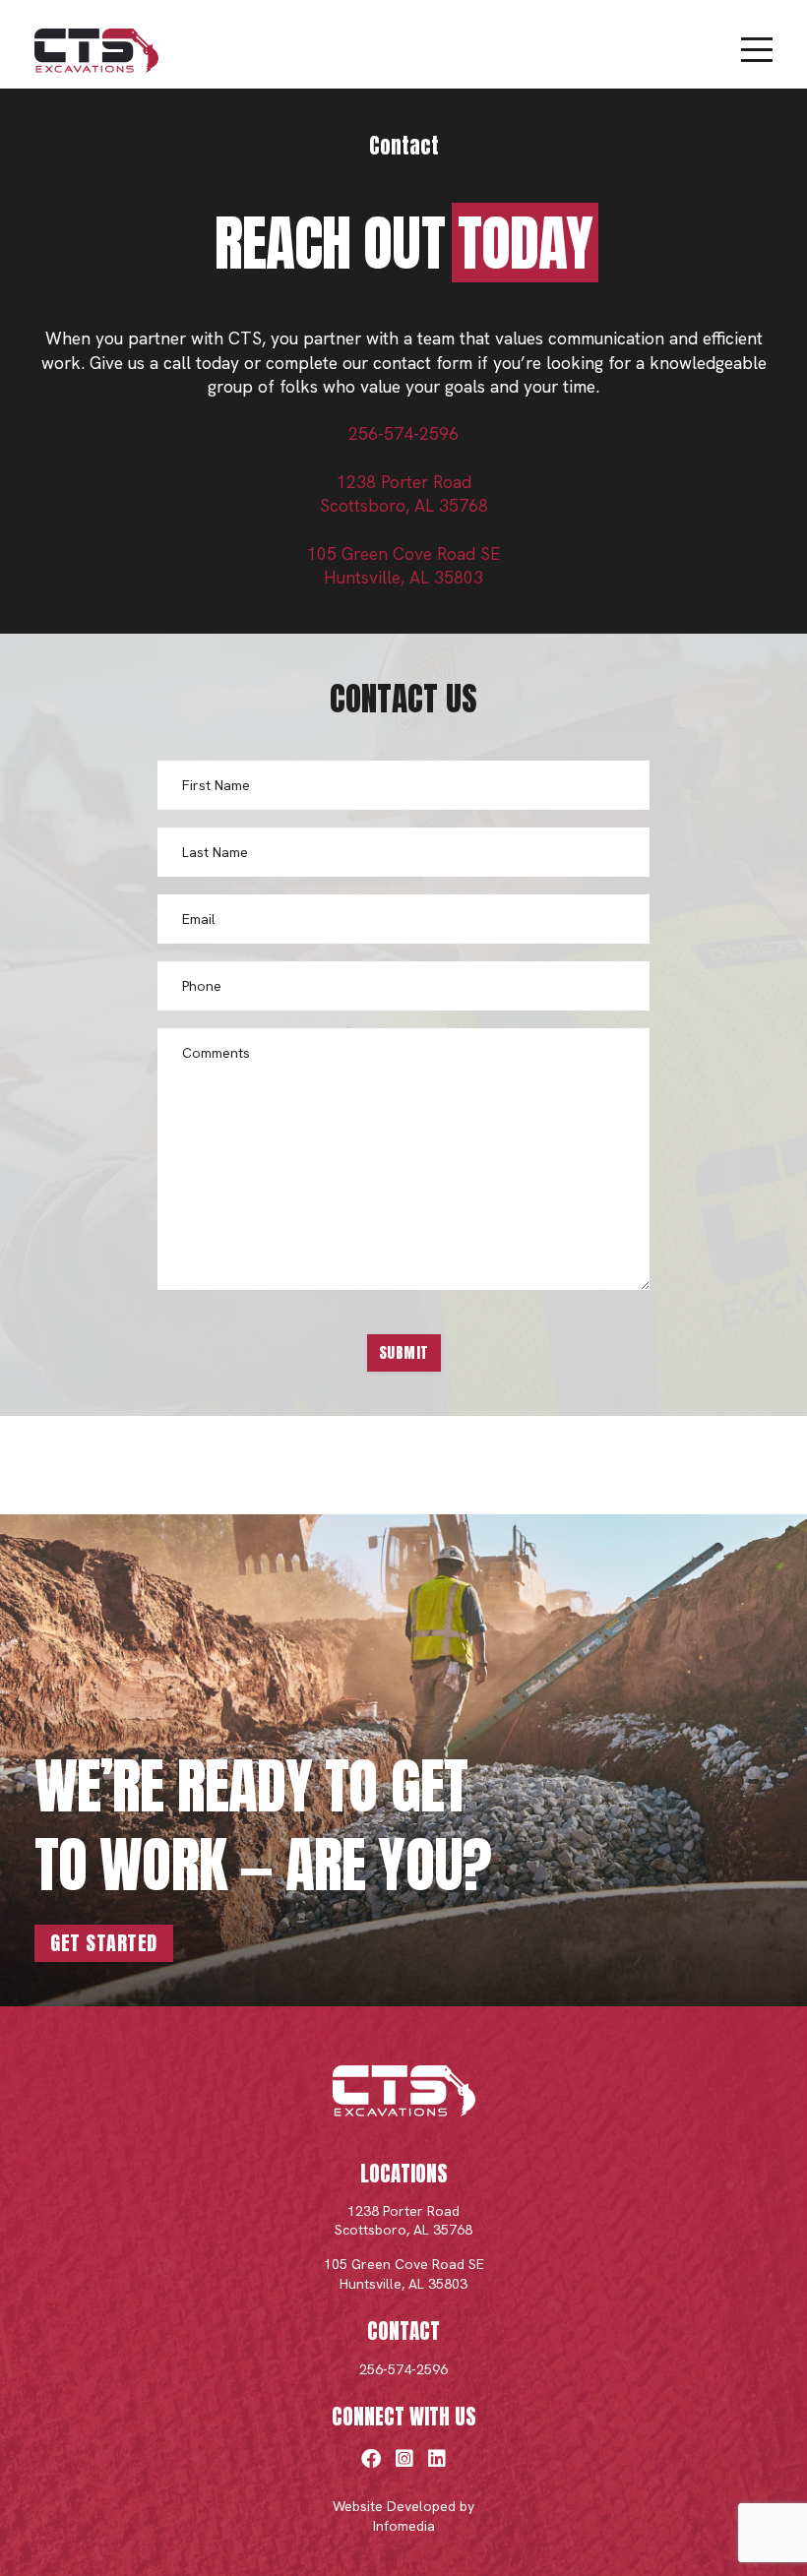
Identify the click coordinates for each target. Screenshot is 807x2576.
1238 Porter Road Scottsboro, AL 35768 (403, 2221)
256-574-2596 (403, 434)
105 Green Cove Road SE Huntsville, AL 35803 (404, 2274)
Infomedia (404, 2526)
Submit (404, 1352)
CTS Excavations (96, 51)
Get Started (104, 1943)
